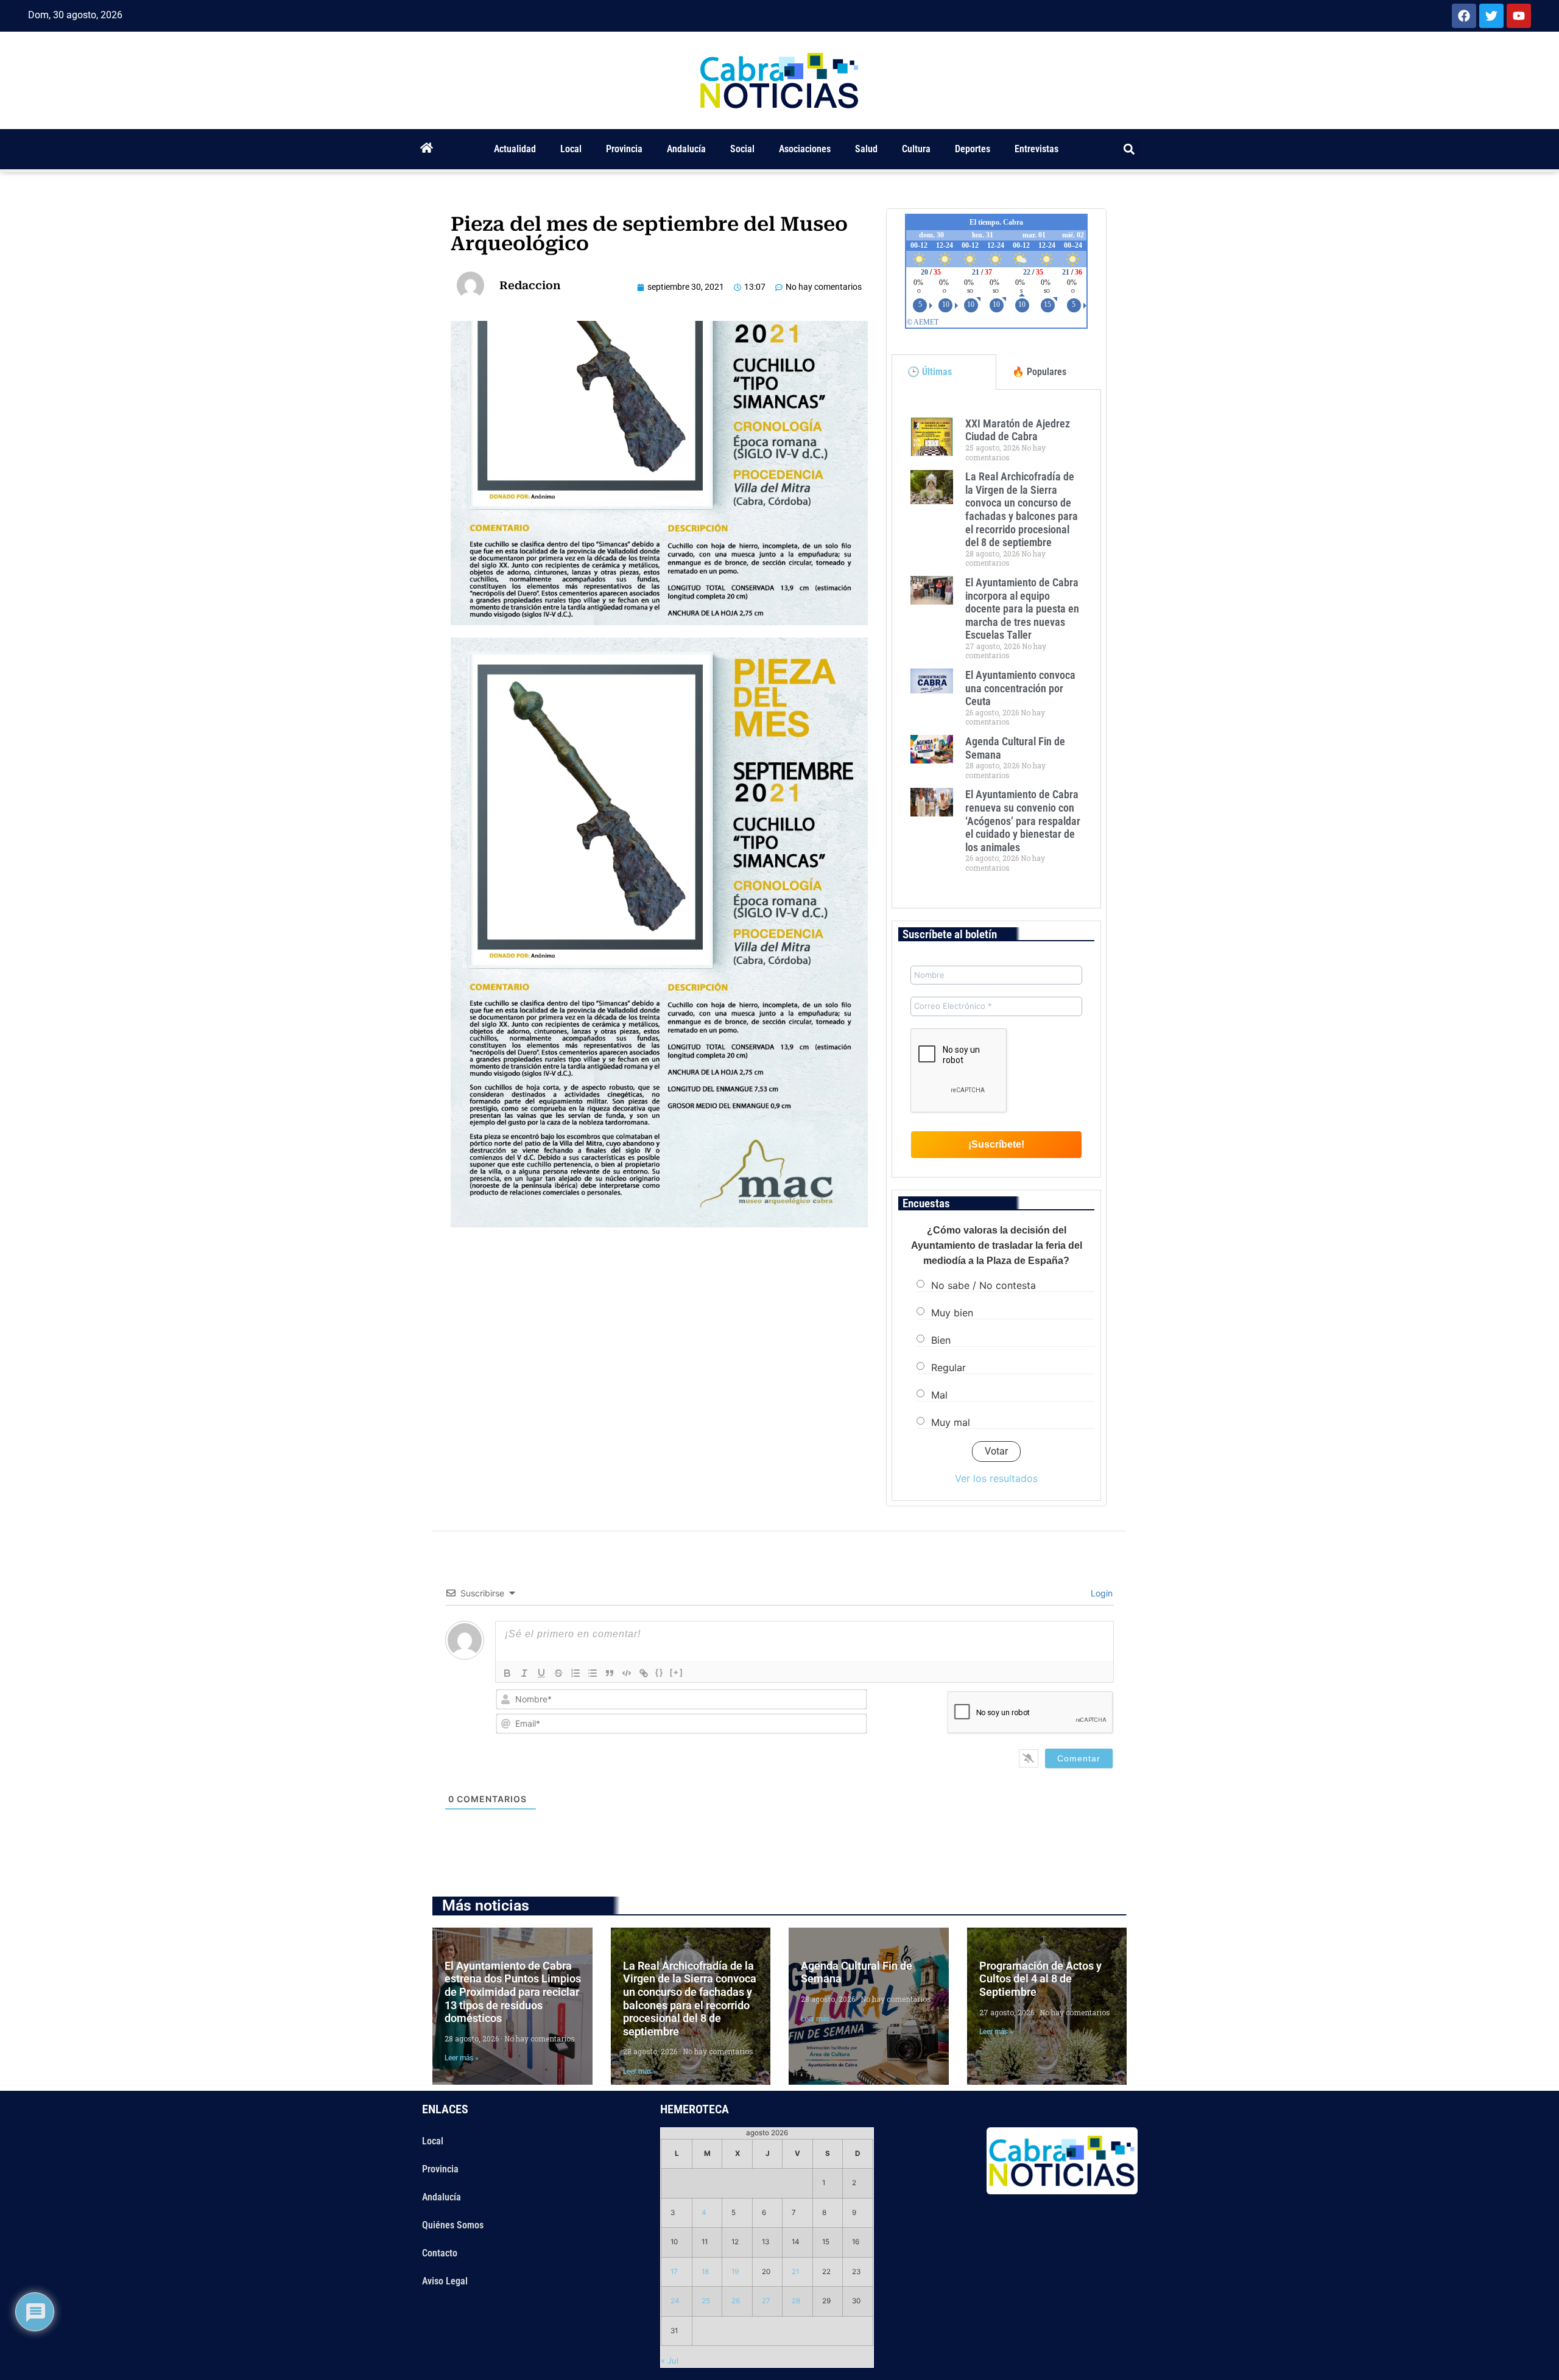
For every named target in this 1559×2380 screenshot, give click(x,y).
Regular (948, 1367)
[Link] (644, 1673)
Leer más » (462, 2058)
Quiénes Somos (453, 2225)
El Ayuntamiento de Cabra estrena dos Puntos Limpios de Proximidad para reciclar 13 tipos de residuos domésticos (513, 1992)
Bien (941, 1340)
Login (1100, 1593)
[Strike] (558, 1673)
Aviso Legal (445, 2281)
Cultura (916, 149)
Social (742, 149)
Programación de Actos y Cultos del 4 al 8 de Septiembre (1040, 1979)
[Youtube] (1519, 16)
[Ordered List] (575, 1673)
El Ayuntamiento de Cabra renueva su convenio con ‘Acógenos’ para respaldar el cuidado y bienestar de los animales (1023, 820)
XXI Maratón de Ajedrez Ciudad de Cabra (1018, 430)
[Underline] (541, 1673)
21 (795, 2272)
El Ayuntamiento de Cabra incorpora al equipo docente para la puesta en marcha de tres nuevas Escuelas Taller (1022, 609)
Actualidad (515, 149)
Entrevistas (1036, 149)
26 (736, 2301)
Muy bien (952, 1313)
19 (735, 2272)
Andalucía (686, 149)
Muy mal (951, 1422)
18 (705, 2272)
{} (660, 1672)
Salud (866, 149)
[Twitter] (1491, 16)
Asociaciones (805, 149)
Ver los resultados (996, 1478)
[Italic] (524, 1673)
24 (675, 2301)
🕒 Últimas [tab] (930, 372)
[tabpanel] (996, 649)
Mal (939, 1395)
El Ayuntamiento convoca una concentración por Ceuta (1020, 688)
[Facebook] (1464, 16)
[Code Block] (627, 1673)
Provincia (624, 149)
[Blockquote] (610, 1673)
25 (706, 2301)
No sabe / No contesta (984, 1285)
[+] (677, 1672)
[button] (1129, 149)
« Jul (670, 2361)
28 (796, 2301)
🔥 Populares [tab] (1039, 372)
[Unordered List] (593, 1673)
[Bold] (507, 1673)
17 (674, 2272)
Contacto (440, 2253)
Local (571, 149)
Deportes (973, 149)
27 (766, 2301)
